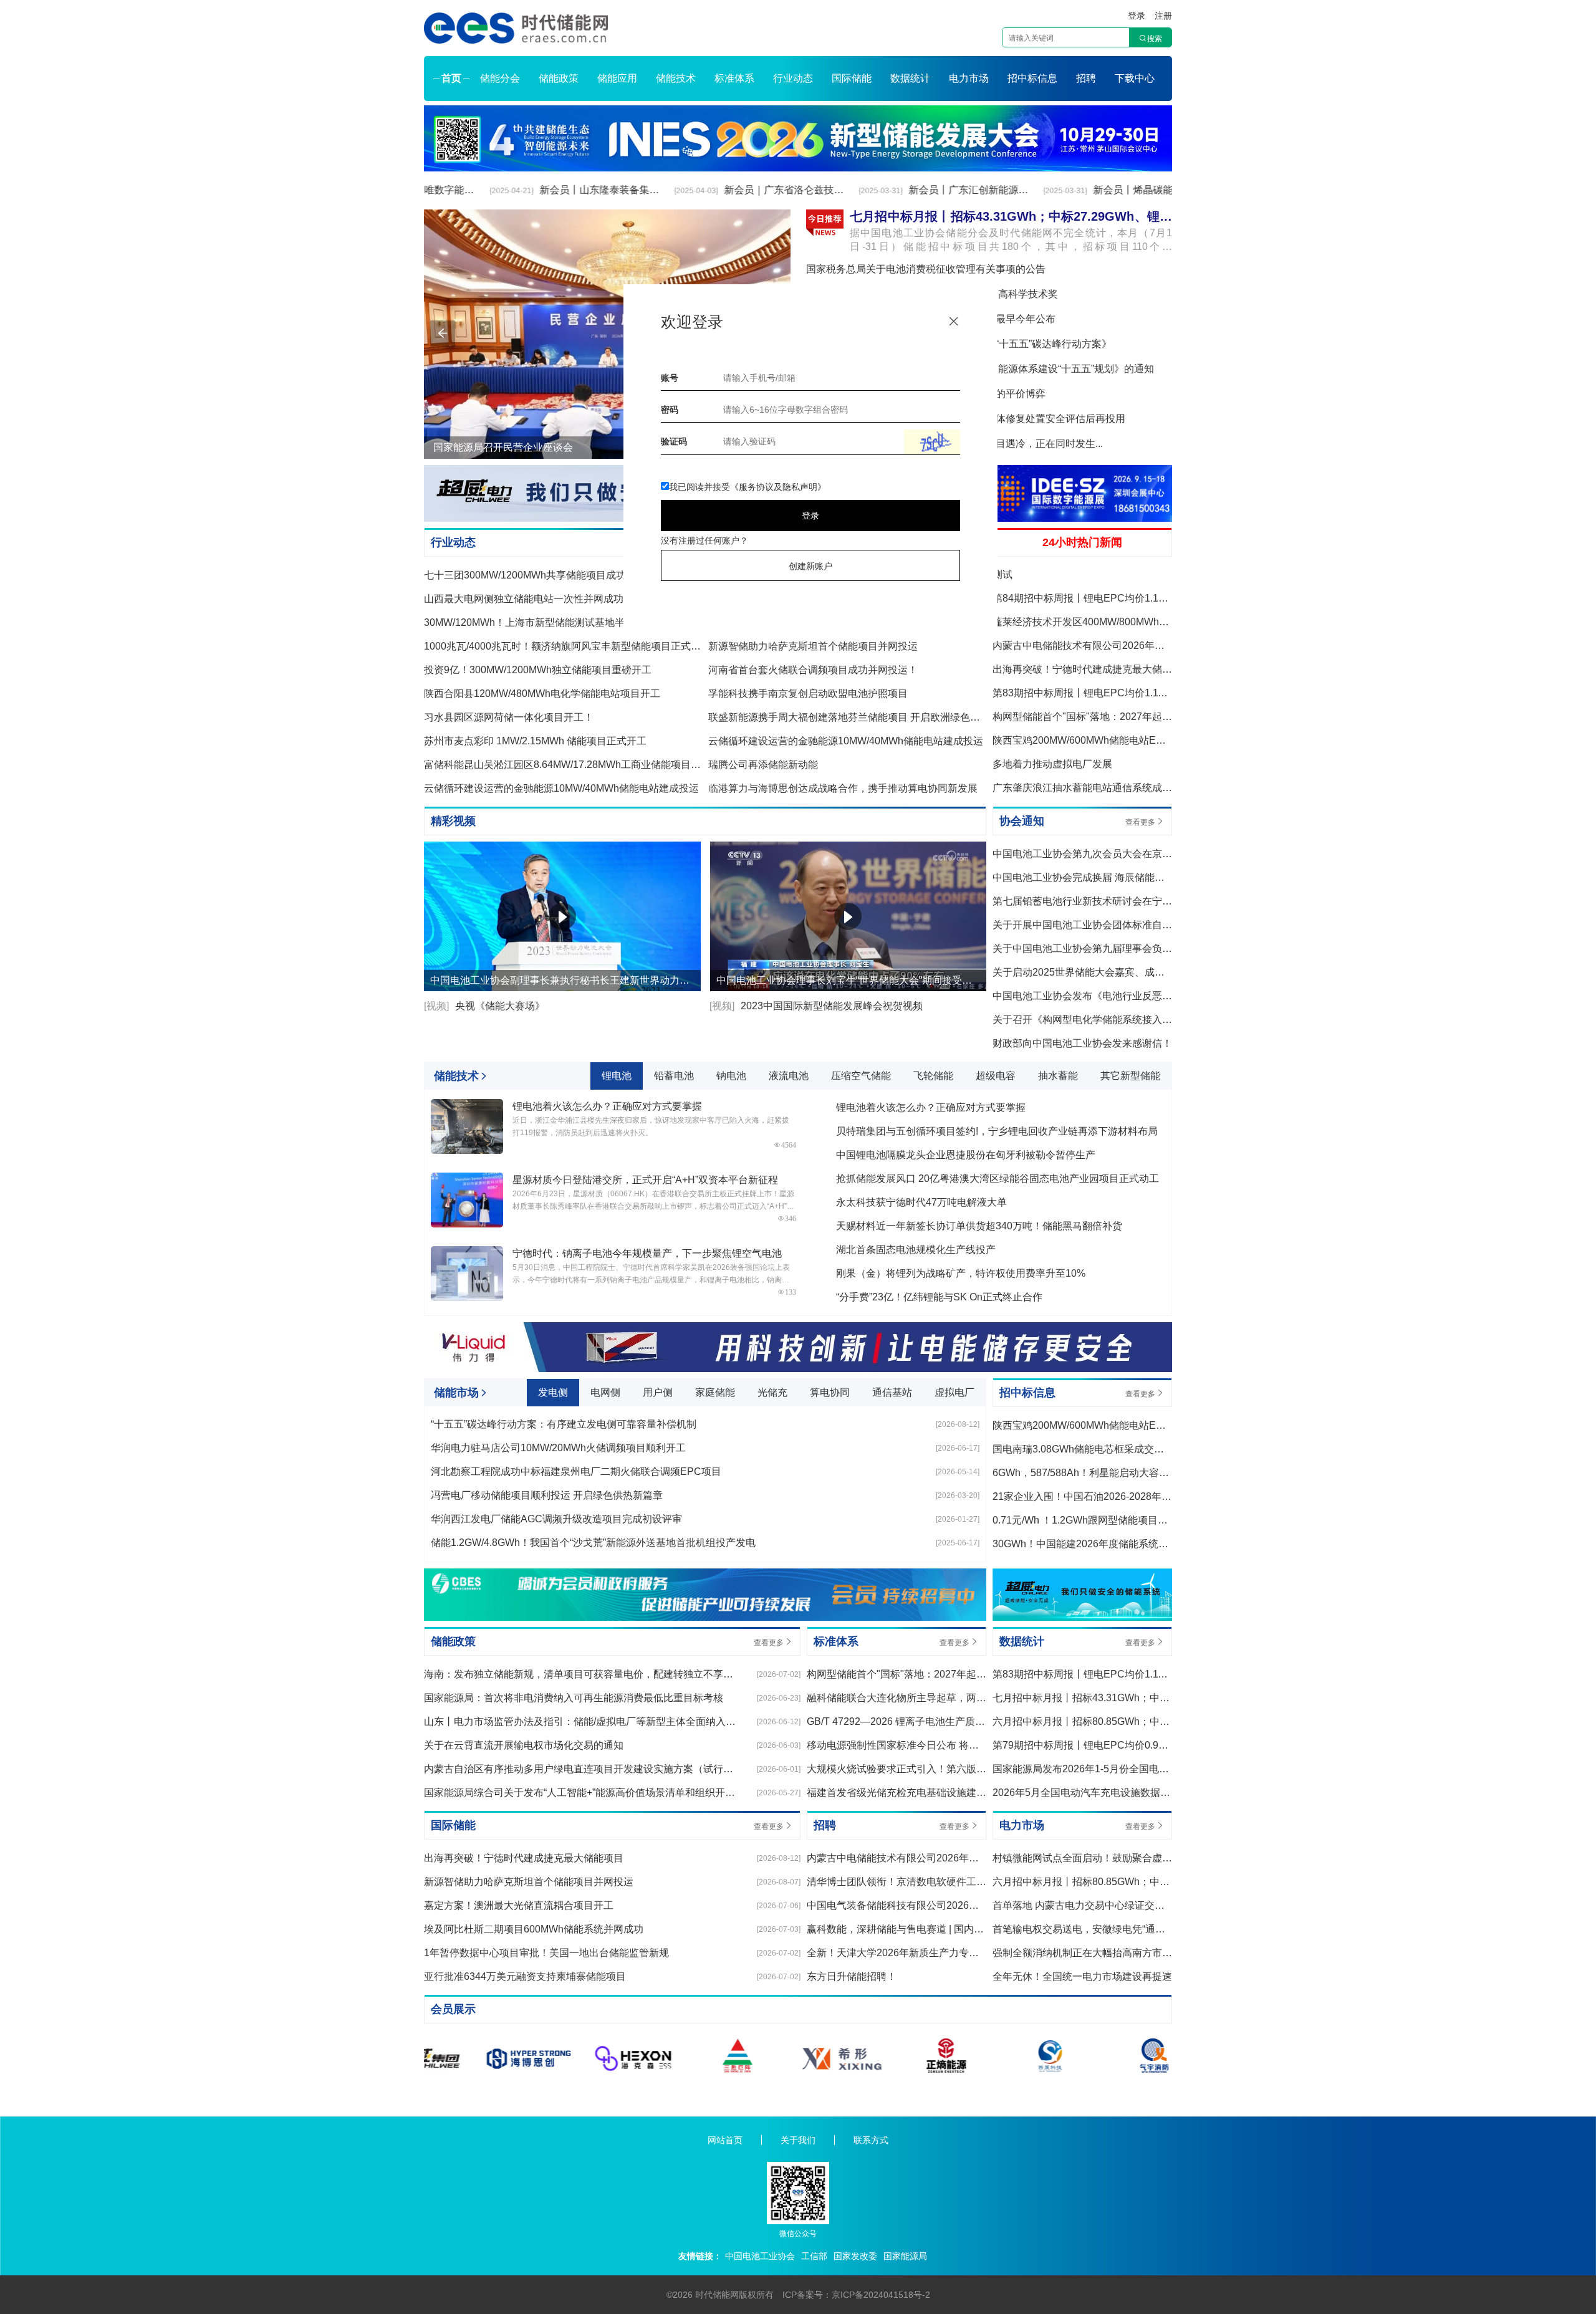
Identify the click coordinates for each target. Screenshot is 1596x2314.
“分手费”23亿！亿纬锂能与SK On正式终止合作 (939, 1297)
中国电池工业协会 (760, 2256)
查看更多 (1140, 822)
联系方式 (871, 2140)
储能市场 (456, 1393)
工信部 (814, 2256)
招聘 (1086, 78)
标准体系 (734, 78)
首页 (451, 78)
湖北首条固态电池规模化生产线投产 (916, 1250)
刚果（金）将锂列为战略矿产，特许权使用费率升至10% (961, 1273)
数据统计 (910, 78)
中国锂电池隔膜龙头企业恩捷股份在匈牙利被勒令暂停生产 (966, 1155)
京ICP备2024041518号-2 (881, 2295)
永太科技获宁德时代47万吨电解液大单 (921, 1202)
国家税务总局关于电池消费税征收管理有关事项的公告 (926, 269)
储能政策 (559, 78)
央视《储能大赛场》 (484, 1006)
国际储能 (852, 78)
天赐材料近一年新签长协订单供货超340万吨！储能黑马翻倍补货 (979, 1226)
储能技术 (676, 78)
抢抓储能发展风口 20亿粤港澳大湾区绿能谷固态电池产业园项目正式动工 (997, 1179)
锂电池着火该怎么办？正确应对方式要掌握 (931, 1107)
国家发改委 (855, 2256)
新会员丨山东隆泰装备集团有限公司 (546, 190)
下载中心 (1135, 78)
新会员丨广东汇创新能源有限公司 (916, 190)
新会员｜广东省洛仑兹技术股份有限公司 (730, 190)
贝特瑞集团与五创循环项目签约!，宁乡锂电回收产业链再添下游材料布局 (997, 1131)
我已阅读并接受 (748, 487)
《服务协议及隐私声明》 (778, 487)
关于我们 (798, 2140)
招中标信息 (1032, 78)
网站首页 (725, 2140)
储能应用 (617, 78)
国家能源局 (905, 2256)
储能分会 (500, 78)
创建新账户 (810, 566)
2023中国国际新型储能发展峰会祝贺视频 (816, 1006)
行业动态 (793, 78)
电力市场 (969, 78)
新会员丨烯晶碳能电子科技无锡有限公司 (1100, 190)
